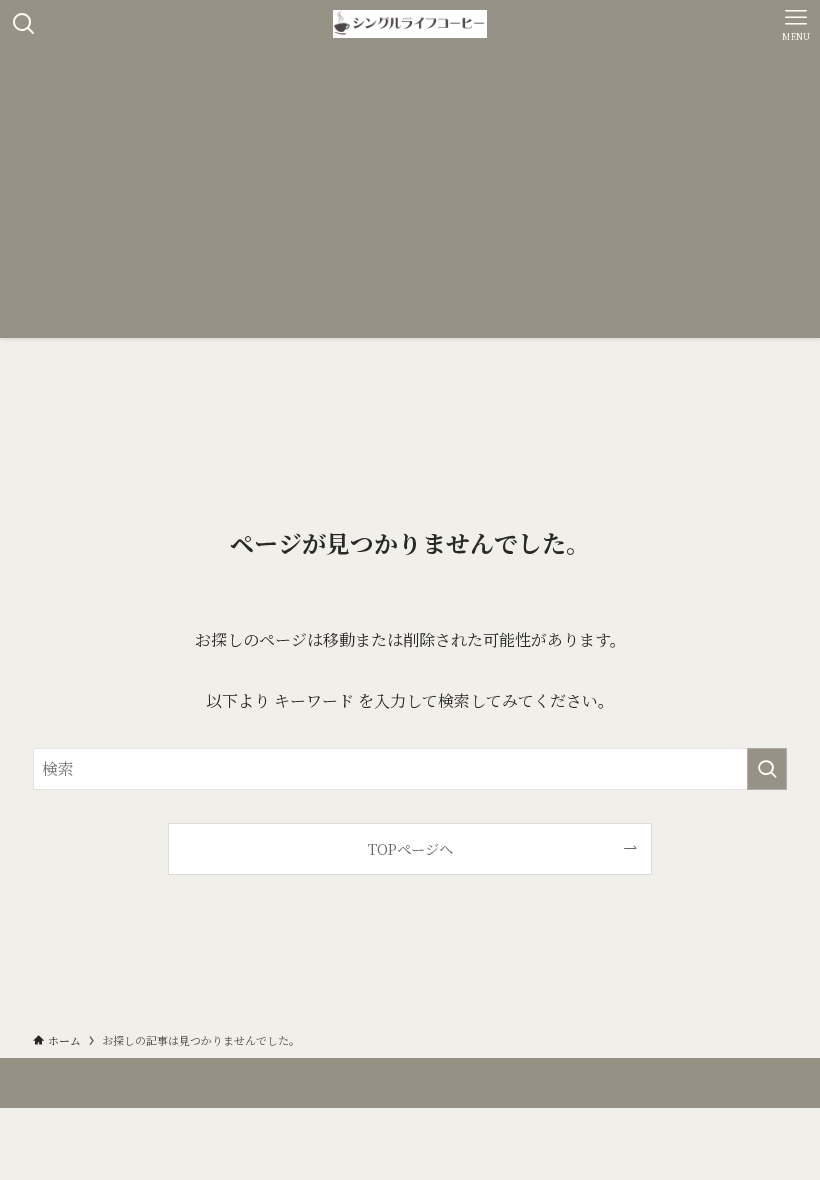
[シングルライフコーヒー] (409, 24)
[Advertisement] (410, 198)
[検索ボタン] (24, 24)
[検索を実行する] (767, 769)
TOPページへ (410, 848)
